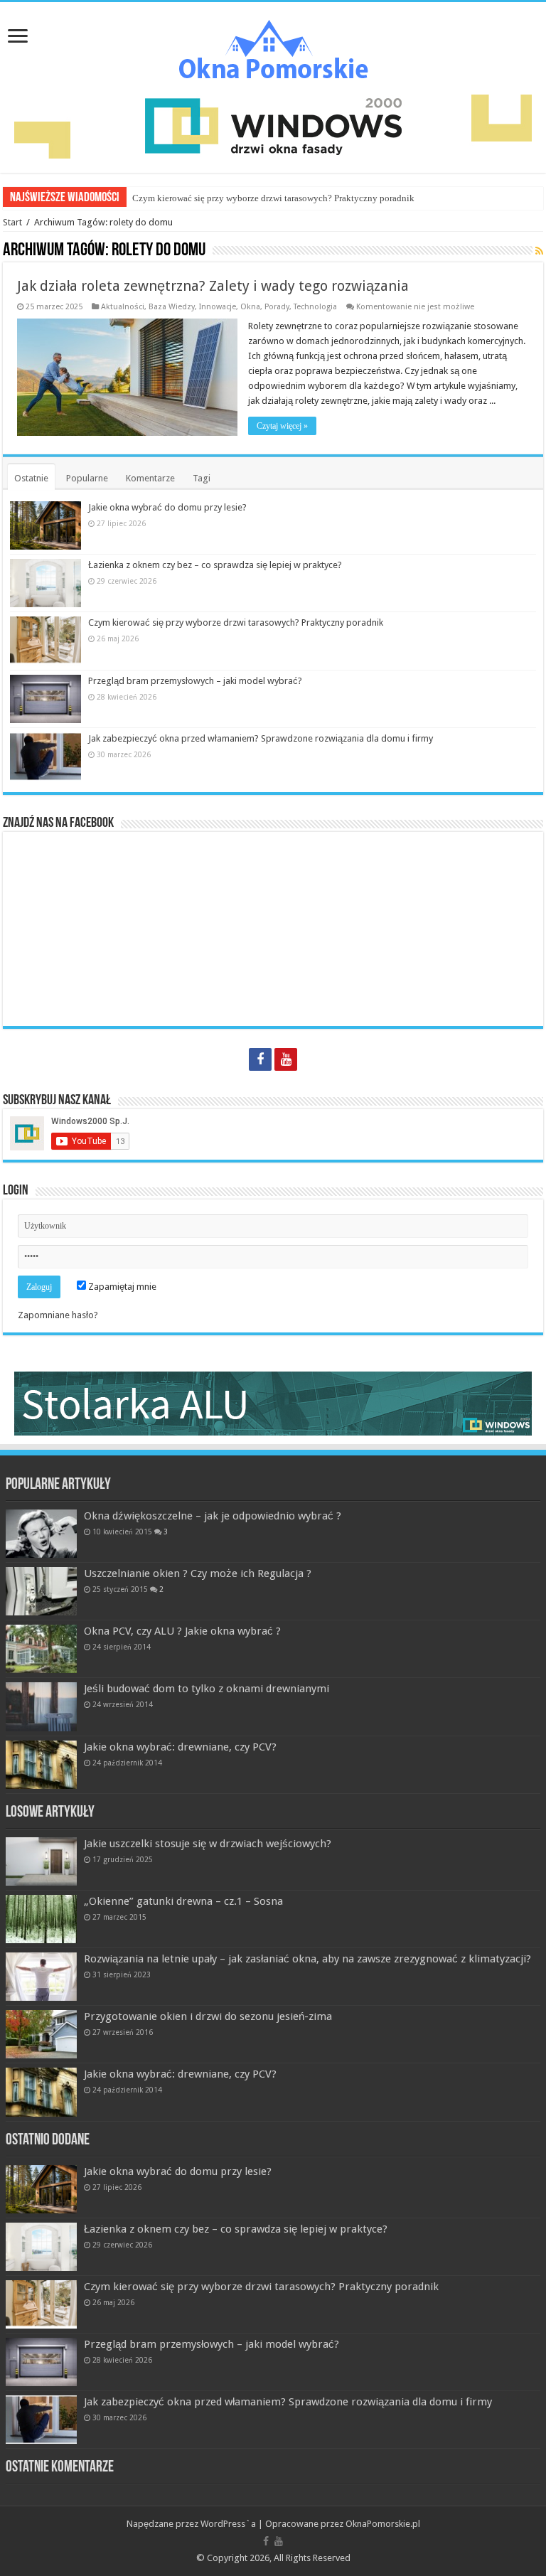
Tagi (202, 478)
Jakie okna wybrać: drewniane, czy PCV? (180, 1747)
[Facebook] (260, 1059)
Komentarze (150, 478)
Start (12, 222)
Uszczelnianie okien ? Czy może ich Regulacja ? (198, 1573)
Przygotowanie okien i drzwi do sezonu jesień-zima (208, 2016)
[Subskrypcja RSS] (539, 251)
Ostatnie (31, 478)
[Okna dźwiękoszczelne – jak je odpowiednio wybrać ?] (41, 1534)
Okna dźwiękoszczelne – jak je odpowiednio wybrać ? (213, 1516)
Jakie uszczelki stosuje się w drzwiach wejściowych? (208, 1844)
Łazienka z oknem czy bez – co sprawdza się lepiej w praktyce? (215, 565)
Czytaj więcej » (282, 426)
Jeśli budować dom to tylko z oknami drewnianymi (207, 1689)
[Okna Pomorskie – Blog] (273, 46)
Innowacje (218, 307)
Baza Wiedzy (172, 307)
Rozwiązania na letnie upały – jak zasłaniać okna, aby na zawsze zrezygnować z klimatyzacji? (307, 1959)
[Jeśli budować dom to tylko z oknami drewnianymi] (41, 1706)
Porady (277, 307)
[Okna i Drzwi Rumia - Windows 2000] (273, 125)
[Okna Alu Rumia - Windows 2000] (273, 1402)
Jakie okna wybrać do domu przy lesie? (167, 507)
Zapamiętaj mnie (121, 1287)
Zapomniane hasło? (58, 1315)
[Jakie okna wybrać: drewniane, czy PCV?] (41, 1765)
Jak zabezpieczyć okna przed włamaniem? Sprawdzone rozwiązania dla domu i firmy (261, 738)
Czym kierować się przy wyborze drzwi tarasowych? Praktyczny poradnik (273, 198)
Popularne (87, 478)
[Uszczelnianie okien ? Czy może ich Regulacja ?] (41, 1591)
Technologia (315, 307)
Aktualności (123, 307)
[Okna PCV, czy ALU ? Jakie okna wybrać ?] (41, 1649)
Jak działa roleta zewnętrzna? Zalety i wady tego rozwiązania (213, 286)
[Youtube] (286, 1059)
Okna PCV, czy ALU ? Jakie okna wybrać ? (182, 1631)
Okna (250, 307)
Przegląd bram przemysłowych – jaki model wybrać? (195, 681)
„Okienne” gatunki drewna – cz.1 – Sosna (183, 1901)
